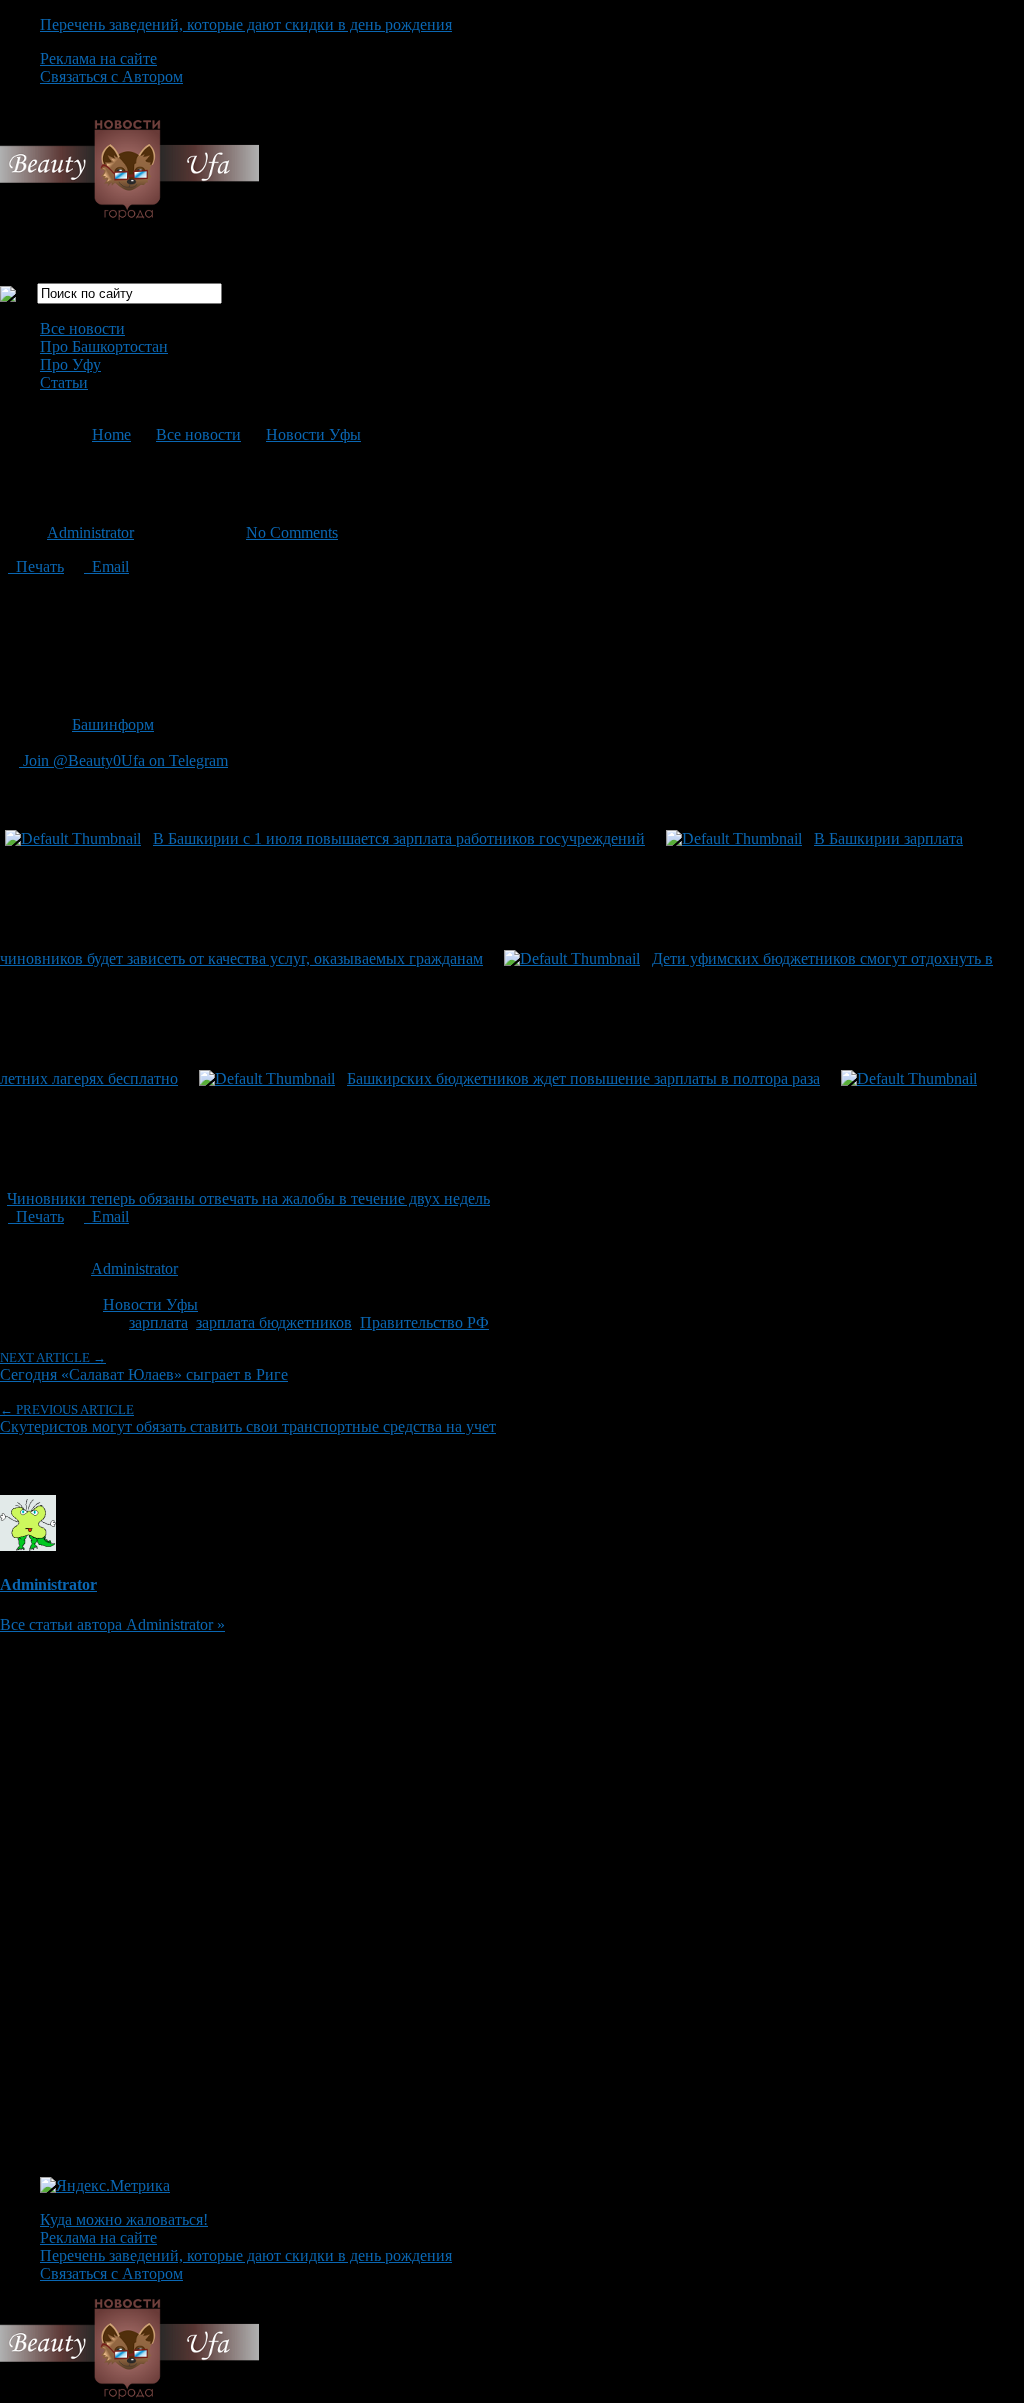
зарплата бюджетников (274, 1322)
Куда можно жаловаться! (124, 2219)
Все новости (82, 328)
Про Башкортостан (104, 346)
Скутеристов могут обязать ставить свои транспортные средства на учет (248, 1418)
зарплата (158, 1322)
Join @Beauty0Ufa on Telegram (123, 760)
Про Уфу (70, 364)
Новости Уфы (313, 434)
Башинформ (113, 724)
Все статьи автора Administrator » (112, 1624)
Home (111, 434)
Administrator (90, 532)
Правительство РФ (424, 1322)
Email (106, 566)
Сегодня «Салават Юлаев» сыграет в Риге (144, 1366)
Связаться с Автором (111, 76)
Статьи (64, 382)
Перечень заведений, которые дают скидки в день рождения (246, 24)
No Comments (292, 532)
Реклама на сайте (98, 58)
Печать (36, 566)
